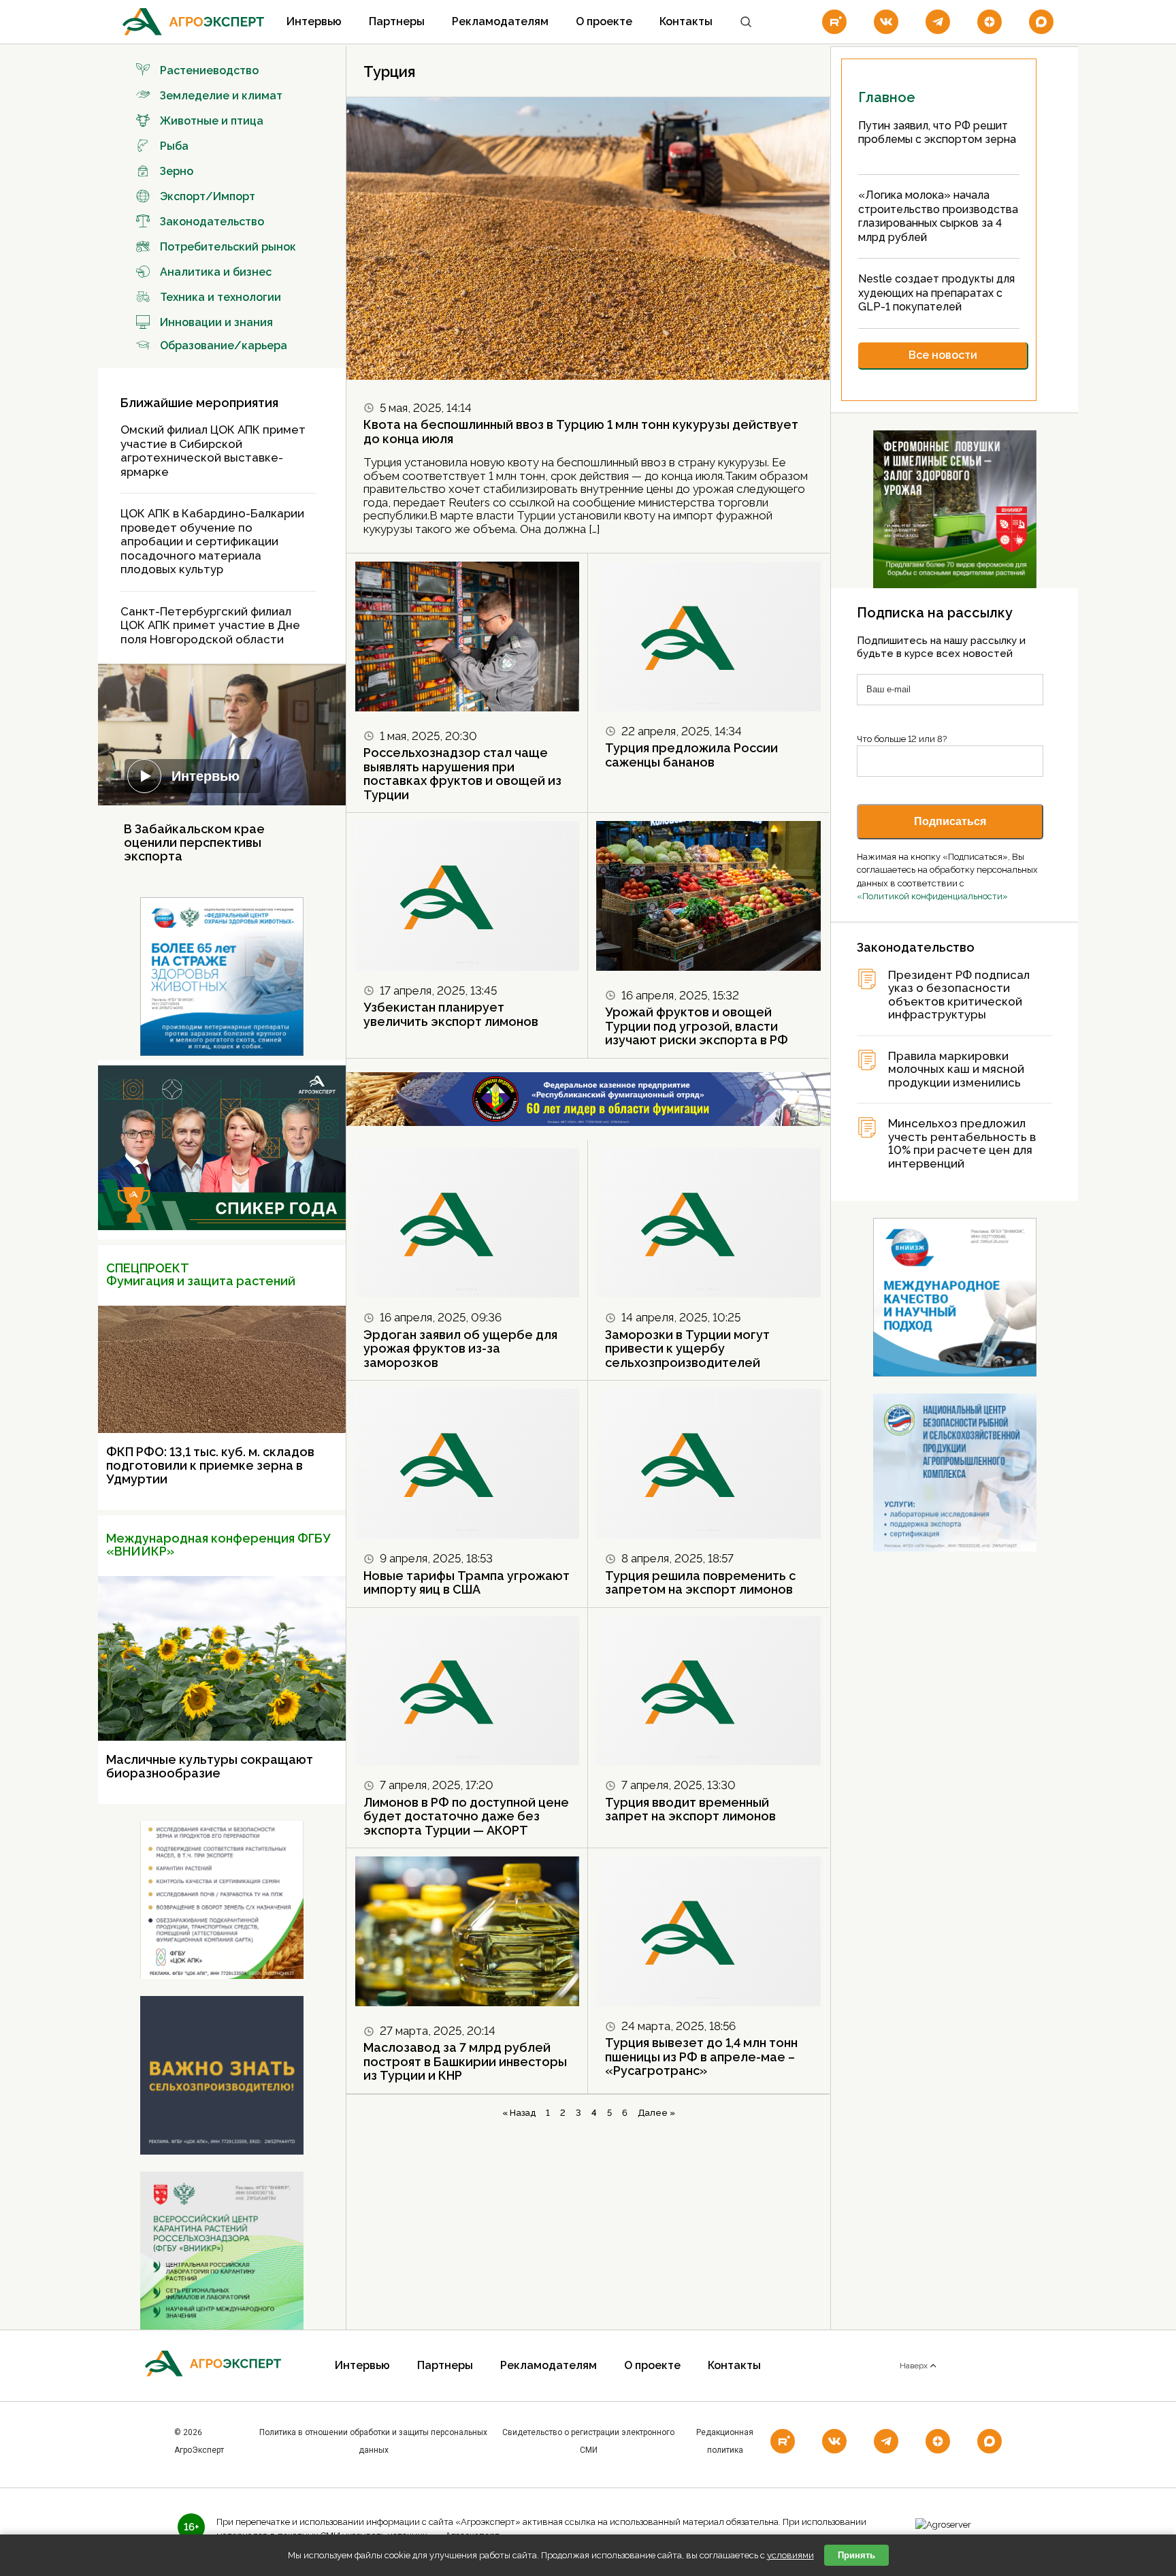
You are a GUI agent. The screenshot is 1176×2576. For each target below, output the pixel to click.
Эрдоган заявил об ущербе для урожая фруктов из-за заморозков (460, 1349)
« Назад (519, 2113)
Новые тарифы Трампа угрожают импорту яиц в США (467, 1583)
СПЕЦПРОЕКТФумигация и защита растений (201, 1275)
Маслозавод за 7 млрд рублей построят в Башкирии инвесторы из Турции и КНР (465, 2061)
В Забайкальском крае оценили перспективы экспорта (194, 842)
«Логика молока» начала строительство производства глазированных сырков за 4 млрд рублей (938, 216)
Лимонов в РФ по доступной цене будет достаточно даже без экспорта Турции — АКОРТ (466, 1816)
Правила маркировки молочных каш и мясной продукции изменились (956, 1069)
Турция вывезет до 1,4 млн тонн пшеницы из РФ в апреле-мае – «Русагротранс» (701, 2057)
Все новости (943, 355)
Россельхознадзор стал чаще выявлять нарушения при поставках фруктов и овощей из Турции (462, 774)
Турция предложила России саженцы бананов (691, 755)
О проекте (604, 21)
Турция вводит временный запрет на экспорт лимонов (690, 1809)
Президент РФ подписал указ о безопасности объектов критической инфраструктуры (959, 995)
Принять (856, 2555)
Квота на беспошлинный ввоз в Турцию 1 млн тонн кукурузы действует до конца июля (581, 432)
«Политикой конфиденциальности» (932, 896)
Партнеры (397, 21)
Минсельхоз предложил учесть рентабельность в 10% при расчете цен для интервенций (962, 1144)
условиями (790, 2555)
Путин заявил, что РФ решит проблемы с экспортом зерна (937, 133)
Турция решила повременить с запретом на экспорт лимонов (700, 1583)
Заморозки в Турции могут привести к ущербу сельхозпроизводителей (687, 1349)
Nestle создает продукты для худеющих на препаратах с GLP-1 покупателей (936, 293)
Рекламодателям (500, 21)
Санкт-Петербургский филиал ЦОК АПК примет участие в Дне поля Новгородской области (210, 625)
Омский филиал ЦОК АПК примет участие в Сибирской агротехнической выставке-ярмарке (213, 451)
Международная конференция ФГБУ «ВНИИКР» (218, 1545)
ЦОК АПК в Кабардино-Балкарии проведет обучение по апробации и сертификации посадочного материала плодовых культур (212, 541)
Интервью (314, 21)
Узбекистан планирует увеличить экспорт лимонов (451, 1014)
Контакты (686, 21)
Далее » (656, 2113)
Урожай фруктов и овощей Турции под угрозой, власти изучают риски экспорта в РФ (697, 1026)
